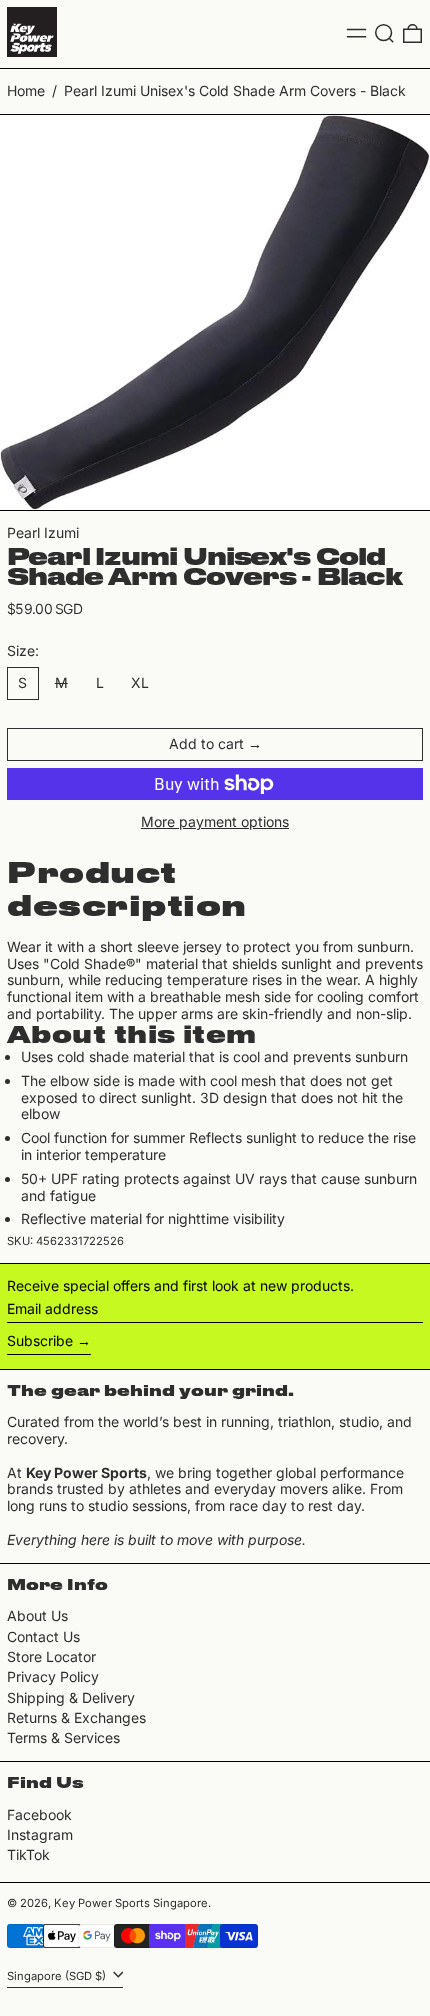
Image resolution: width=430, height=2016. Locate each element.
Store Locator (51, 1656)
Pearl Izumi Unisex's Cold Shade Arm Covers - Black (235, 90)
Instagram (40, 1835)
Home (26, 90)
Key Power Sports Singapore (131, 1903)
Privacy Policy (53, 1676)
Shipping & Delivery (71, 1697)
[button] (384, 33)
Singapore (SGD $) (58, 1976)
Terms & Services (63, 1737)
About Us (37, 1615)
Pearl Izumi (43, 532)
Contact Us (43, 1636)
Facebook (39, 1815)
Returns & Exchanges (76, 1717)
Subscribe (40, 1340)
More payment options (215, 822)
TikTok (28, 1855)
